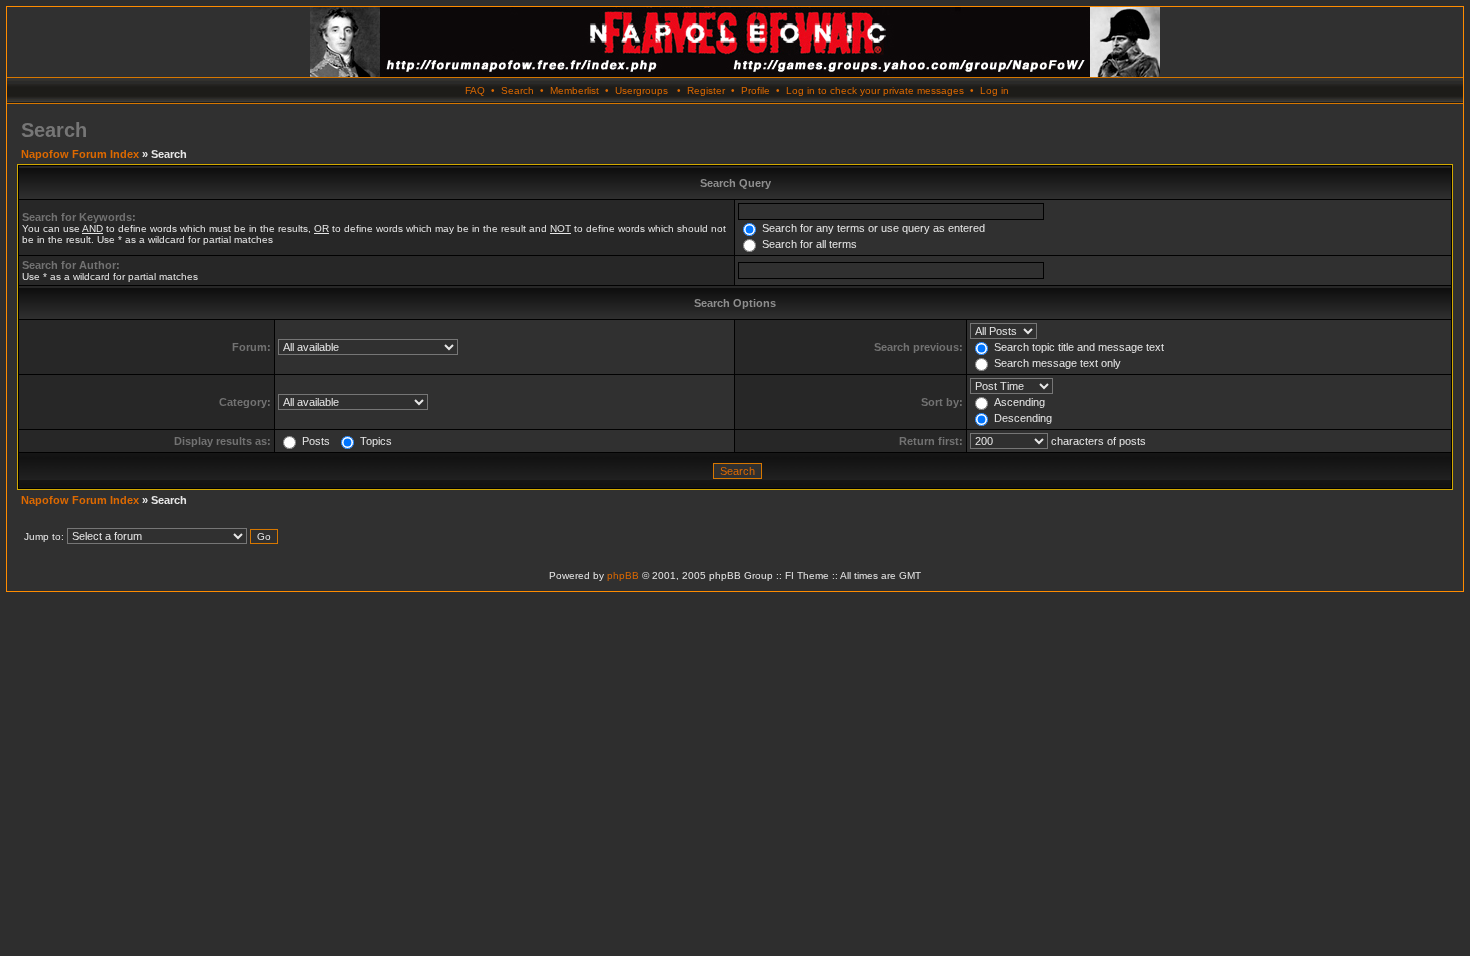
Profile (755, 90)
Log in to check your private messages (875, 90)
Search (517, 90)
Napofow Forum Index (80, 154)
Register (706, 90)
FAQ (475, 90)
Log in (994, 90)
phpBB (623, 575)
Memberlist (574, 90)
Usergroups (641, 90)
